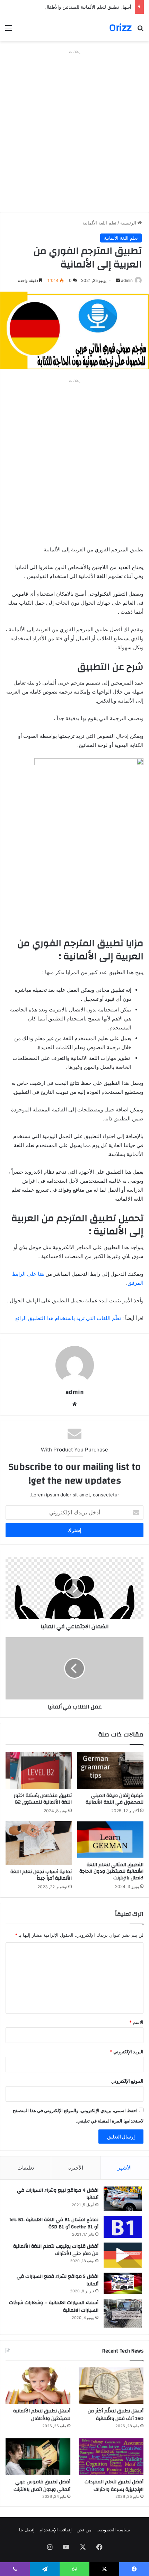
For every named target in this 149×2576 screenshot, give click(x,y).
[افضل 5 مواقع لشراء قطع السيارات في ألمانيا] (123, 2283)
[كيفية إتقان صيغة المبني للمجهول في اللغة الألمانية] (110, 1770)
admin (127, 280)
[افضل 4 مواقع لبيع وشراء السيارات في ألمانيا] (123, 2199)
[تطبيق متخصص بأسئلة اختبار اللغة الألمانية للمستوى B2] (39, 1770)
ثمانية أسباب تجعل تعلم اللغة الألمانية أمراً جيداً (41, 1875)
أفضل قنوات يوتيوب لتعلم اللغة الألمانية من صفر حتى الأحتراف (56, 2250)
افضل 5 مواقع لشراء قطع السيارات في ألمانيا (58, 2280)
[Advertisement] (74, 131)
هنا (41, 1274)
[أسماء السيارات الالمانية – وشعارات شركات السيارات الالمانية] (123, 2313)
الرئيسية (129, 223)
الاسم (136, 2022)
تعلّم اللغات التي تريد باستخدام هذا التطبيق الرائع (68, 1318)
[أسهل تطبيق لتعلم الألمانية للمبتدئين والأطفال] (38, 2386)
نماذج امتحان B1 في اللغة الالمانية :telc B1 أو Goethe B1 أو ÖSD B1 (54, 2224)
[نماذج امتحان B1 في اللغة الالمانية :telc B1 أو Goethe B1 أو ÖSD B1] (123, 2227)
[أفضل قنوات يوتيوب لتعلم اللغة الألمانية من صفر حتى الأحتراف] (123, 2255)
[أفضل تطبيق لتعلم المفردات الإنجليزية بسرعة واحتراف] (111, 2457)
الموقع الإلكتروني (127, 2081)
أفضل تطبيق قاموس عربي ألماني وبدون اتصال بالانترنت (42, 2486)
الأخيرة (76, 2168)
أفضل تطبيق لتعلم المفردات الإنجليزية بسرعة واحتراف (114, 2486)
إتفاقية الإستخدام (56, 2530)
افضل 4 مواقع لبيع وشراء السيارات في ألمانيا (58, 2194)
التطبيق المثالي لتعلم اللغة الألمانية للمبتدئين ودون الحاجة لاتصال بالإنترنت (111, 1871)
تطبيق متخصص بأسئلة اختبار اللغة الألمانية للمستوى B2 (43, 1799)
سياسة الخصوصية (113, 2530)
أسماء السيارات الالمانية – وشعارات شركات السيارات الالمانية (54, 2307)
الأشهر (125, 2168)
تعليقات (26, 2168)
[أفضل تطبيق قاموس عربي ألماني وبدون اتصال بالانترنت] (38, 2457)
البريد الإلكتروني (127, 2052)
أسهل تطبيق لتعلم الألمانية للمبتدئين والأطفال (88, 7)
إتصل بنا (27, 2530)
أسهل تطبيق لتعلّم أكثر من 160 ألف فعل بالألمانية (116, 2415)
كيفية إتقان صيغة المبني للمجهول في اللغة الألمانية (115, 1799)
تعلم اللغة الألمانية (99, 223)
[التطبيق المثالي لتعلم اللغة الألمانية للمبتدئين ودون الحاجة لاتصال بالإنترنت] (110, 1840)
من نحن (84, 2530)
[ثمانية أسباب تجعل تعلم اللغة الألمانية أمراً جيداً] (39, 1843)
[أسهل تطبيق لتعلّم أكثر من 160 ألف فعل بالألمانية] (111, 2386)
